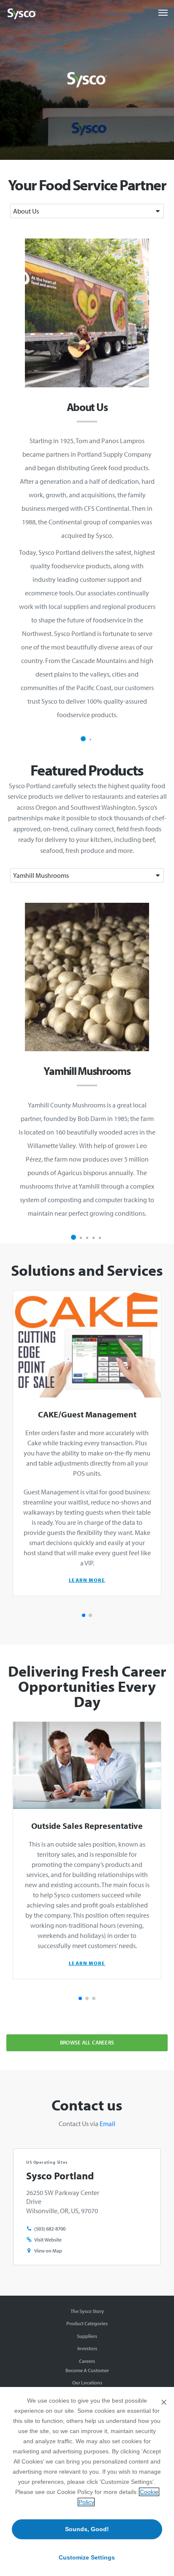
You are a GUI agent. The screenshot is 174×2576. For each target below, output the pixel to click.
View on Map (48, 2251)
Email (107, 2124)
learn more (87, 1963)
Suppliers (87, 2336)
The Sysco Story (87, 2311)
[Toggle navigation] (163, 13)
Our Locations (87, 2383)
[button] (83, 739)
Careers (87, 2361)
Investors (87, 2348)
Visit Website (48, 2240)
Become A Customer (87, 2370)
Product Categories (87, 2323)
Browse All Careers (87, 2042)
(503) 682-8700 (50, 2229)
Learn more (87, 1580)
